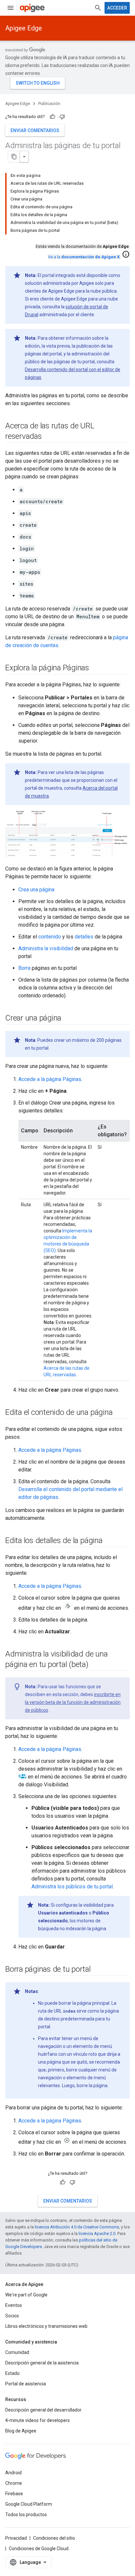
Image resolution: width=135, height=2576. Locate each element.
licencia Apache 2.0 (97, 2233)
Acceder (117, 8)
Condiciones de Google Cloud (39, 2549)
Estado (12, 2373)
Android (13, 2473)
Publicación (49, 103)
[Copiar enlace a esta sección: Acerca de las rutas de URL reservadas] (48, 437)
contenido (50, 937)
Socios (12, 2316)
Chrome (14, 2483)
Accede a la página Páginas (50, 1079)
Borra (24, 968)
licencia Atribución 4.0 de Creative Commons (77, 2227)
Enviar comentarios (35, 130)
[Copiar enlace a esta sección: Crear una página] (68, 1018)
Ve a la (84, 257)
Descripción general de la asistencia (42, 2363)
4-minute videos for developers (38, 2420)
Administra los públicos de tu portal (72, 1887)
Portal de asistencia (26, 2384)
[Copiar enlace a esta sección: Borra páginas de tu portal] (97, 1969)
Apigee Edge (24, 28)
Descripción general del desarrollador (43, 2410)
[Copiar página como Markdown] (14, 157)
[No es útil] (62, 117)
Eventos (14, 2305)
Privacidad (16, 2538)
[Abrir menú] (10, 8)
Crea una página (36, 890)
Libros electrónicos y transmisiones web (46, 2326)
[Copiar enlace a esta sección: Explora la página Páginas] (96, 668)
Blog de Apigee (21, 2431)
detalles (84, 937)
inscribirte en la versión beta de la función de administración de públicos (73, 1702)
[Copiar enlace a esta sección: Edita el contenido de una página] (119, 1413)
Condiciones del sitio (54, 2538)
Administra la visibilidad (46, 948)
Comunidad (17, 2352)
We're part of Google (26, 2295)
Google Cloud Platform (29, 2504)
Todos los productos (26, 2515)
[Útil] (52, 117)
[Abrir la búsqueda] (98, 8)
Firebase (14, 2494)
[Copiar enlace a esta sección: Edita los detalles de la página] (109, 1541)
